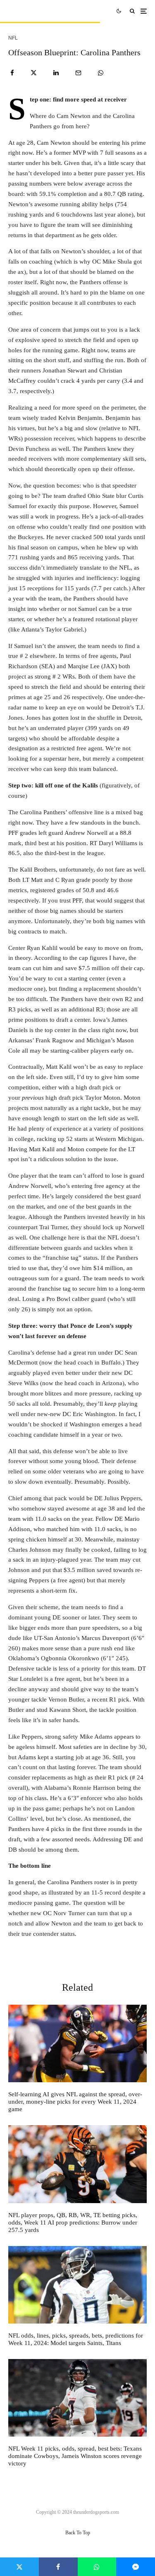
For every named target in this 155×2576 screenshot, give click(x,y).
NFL (13, 38)
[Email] (78, 73)
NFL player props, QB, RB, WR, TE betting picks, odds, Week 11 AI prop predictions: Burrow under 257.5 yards (73, 2222)
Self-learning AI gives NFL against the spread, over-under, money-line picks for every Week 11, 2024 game (75, 2102)
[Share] (12, 73)
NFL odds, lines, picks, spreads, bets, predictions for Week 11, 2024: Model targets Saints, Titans (76, 2339)
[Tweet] (34, 73)
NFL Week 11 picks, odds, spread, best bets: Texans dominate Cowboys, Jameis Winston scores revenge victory (75, 2456)
